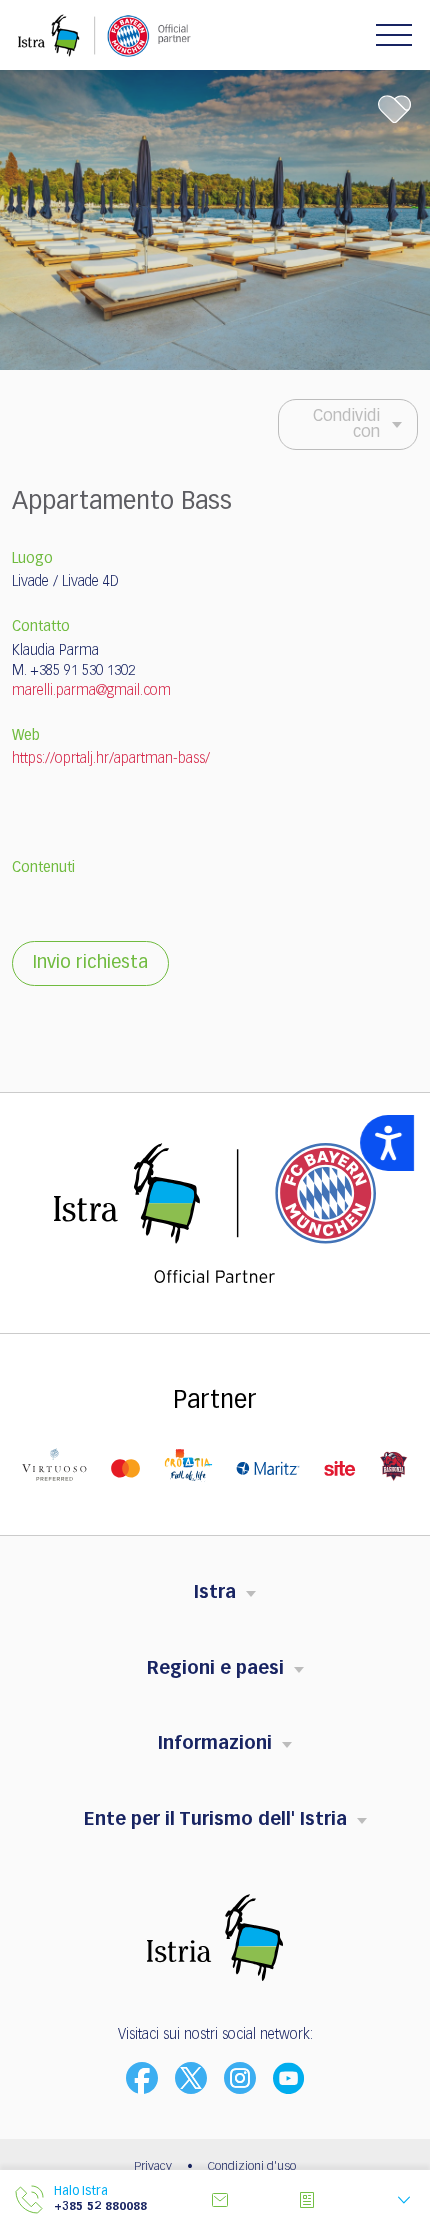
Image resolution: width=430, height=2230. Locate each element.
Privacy (153, 2167)
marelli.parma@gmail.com (91, 691)
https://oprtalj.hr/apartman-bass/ (111, 759)
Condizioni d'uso (252, 2167)
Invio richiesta (90, 963)
